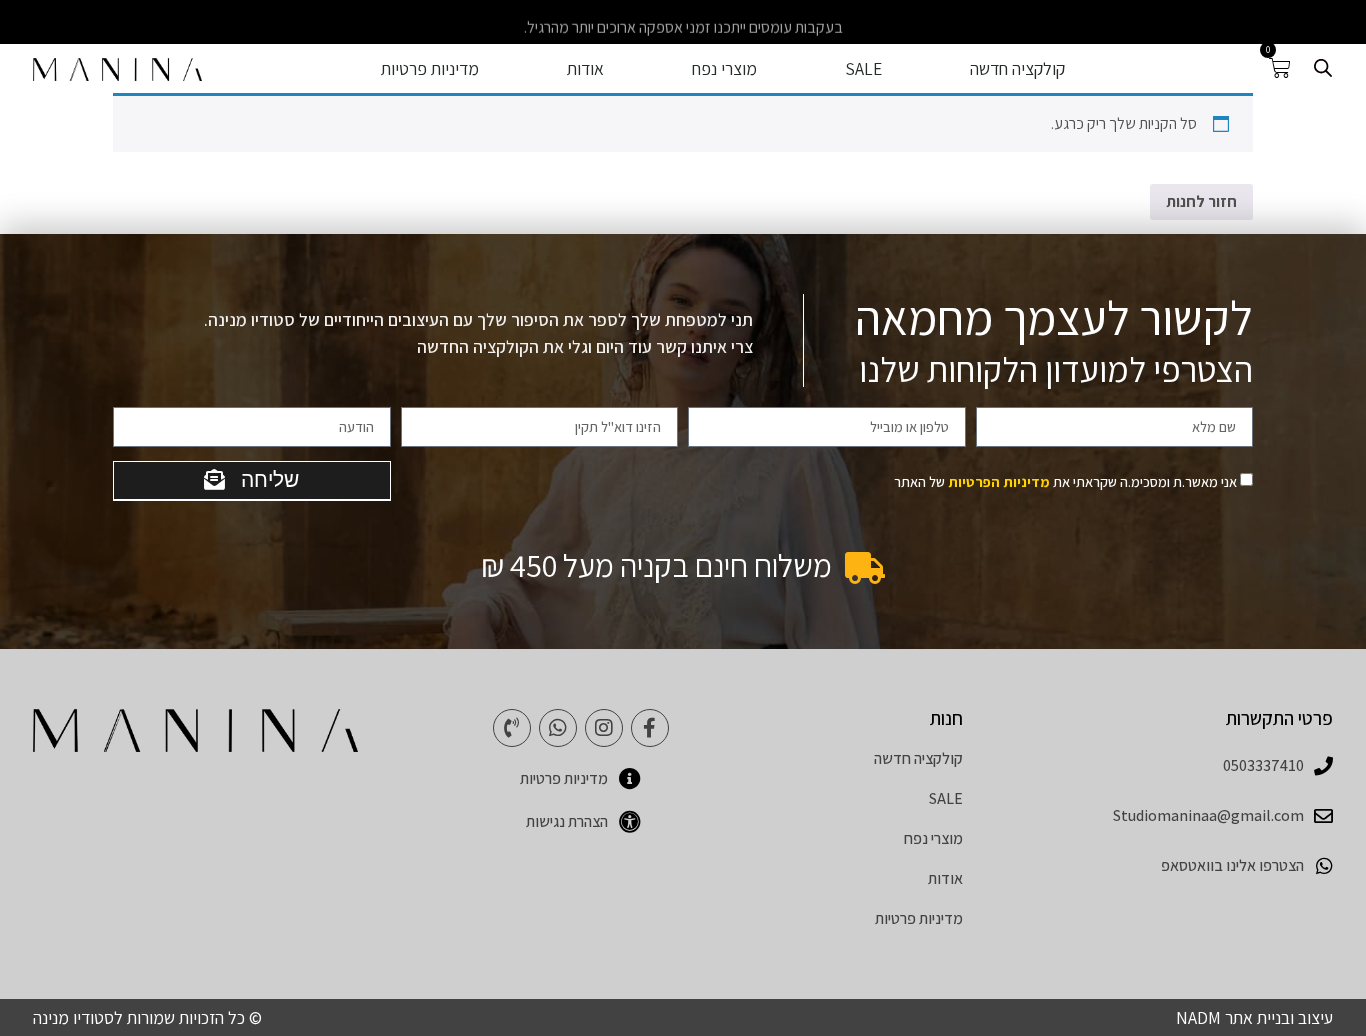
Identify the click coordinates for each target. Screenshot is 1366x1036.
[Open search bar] (1323, 68)
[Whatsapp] (558, 728)
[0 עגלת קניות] (1280, 68)
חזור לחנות (1201, 201)
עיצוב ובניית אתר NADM (1254, 1017)
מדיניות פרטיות (430, 69)
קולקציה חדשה (1017, 69)
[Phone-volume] (512, 728)
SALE (863, 69)
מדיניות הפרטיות (999, 481)
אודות (585, 69)
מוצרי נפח (724, 69)
